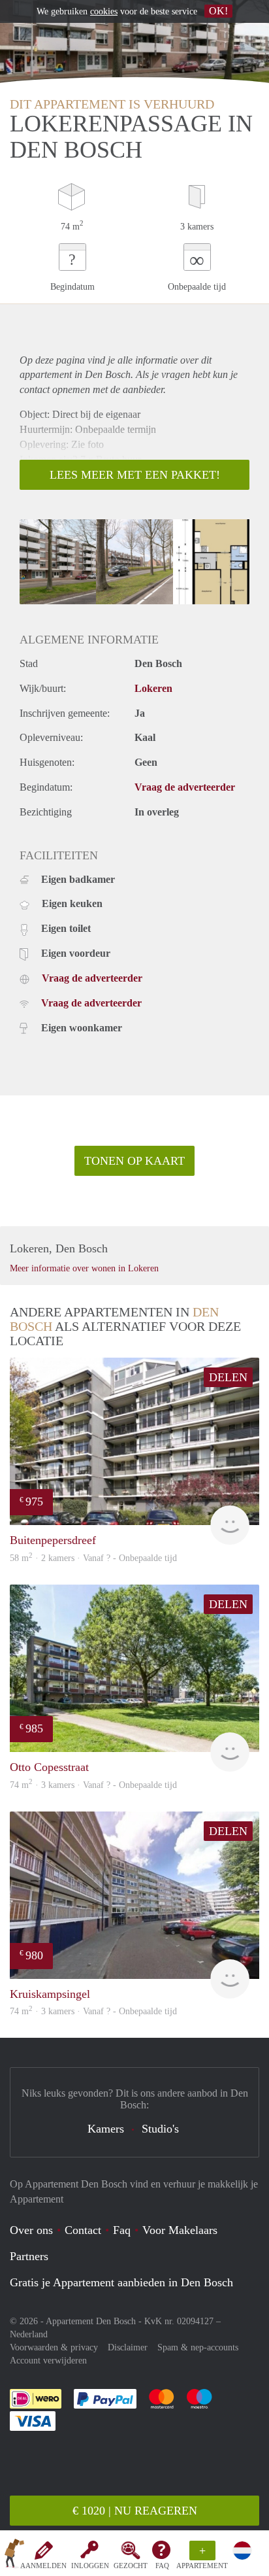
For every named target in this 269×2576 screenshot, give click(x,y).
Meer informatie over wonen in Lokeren (84, 1268)
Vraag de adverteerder (185, 787)
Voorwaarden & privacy (54, 2347)
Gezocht (131, 2566)
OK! (218, 11)
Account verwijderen (48, 2361)
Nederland (29, 2334)
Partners (29, 2256)
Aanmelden (43, 2566)
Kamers (106, 2129)
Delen (228, 1377)
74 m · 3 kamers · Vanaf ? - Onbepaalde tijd (93, 2011)
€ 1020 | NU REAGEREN (135, 2511)
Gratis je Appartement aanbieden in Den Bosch (121, 2282)
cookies (104, 11)
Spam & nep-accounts (198, 2347)
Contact (83, 2230)
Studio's (160, 2129)
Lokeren (153, 688)
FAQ (162, 2566)
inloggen (90, 2566)
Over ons (31, 2230)
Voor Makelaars (180, 2230)
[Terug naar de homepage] (14, 2556)
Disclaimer (128, 2347)
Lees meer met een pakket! (135, 475)
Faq (122, 2230)
